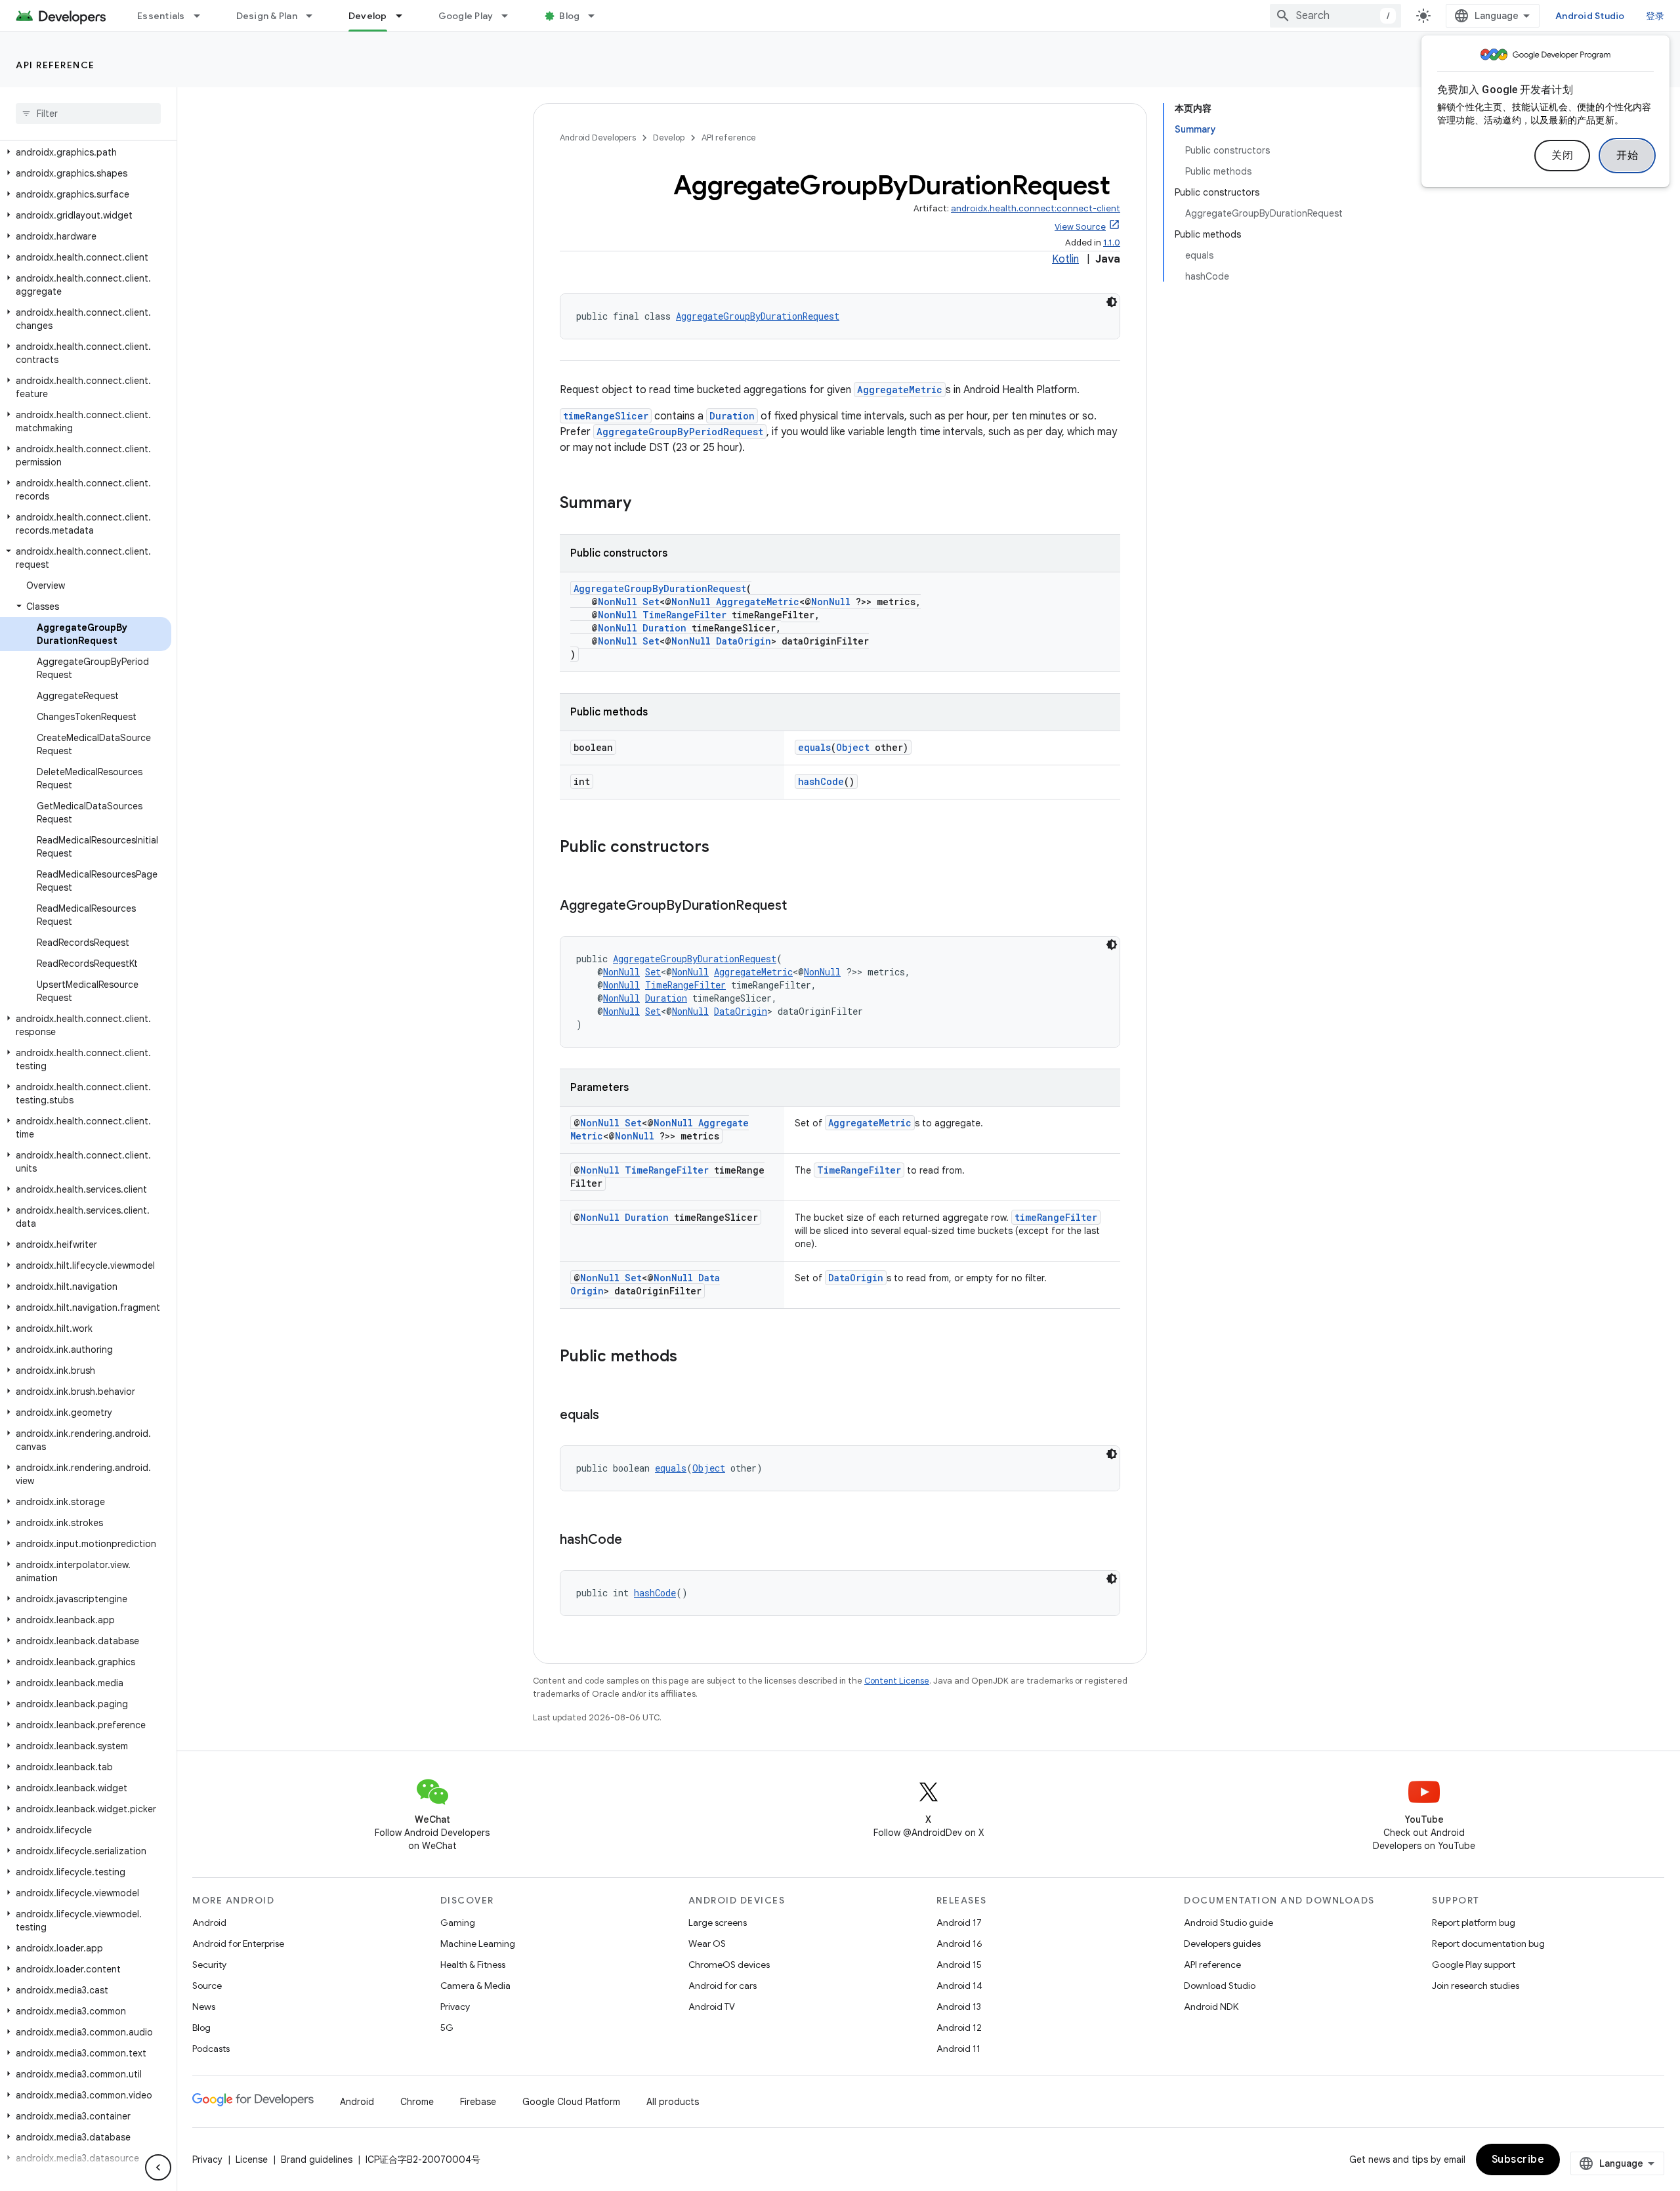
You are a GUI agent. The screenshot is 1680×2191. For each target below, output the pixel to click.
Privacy (455, 2007)
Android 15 (959, 1965)
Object (853, 747)
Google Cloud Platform (571, 2102)
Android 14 (959, 1986)
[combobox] (1335, 16)
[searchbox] (88, 114)
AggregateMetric (900, 390)
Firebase (478, 2102)
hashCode (821, 781)
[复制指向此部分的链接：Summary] (644, 504)
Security (209, 1965)
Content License (897, 1681)
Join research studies (1476, 1986)
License (252, 2159)
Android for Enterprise (238, 1944)
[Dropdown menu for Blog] (597, 16)
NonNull (618, 602)
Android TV (712, 2007)
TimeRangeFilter (684, 615)
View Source (1080, 227)
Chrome (417, 2102)
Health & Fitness (473, 1965)
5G (447, 2028)
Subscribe (1518, 2159)
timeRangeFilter (1056, 1217)
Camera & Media (475, 1986)
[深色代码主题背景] (1112, 302)
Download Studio (1220, 1986)
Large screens (718, 1923)
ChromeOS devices (729, 1965)
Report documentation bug (1488, 1944)
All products (673, 2102)
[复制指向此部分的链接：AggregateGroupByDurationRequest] (800, 906)
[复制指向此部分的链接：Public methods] (690, 1357)
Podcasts (211, 2049)
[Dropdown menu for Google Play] (511, 16)
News (204, 2007)
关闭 (1562, 156)
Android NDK (1211, 2007)
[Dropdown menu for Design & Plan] (315, 16)
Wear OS (707, 1944)
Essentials (161, 16)
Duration (732, 416)
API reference (55, 65)
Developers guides (1222, 1944)
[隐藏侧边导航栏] (158, 2167)
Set (651, 602)
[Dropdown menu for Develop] (405, 16)
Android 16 (959, 1944)
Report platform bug (1474, 1923)
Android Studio (1590, 16)
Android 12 (959, 2028)
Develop (368, 16)
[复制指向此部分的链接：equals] (612, 1416)
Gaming (458, 1923)
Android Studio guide (1228, 1923)
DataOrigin (744, 641)
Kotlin (1065, 259)
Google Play (466, 16)
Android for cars (723, 1986)
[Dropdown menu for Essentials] (203, 16)
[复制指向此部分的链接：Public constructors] (723, 848)
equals (814, 747)
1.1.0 (1112, 243)
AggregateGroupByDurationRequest (758, 316)
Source (207, 1986)
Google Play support (1474, 1965)
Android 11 (958, 2049)
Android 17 (959, 1923)
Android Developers (598, 138)
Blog (569, 16)
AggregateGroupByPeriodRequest (680, 432)
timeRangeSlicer (606, 416)
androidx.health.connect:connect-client (1036, 208)
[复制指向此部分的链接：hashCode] (635, 1541)
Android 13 (959, 2007)
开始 (1627, 156)
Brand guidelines (317, 2159)
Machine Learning (478, 1944)
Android (209, 1923)
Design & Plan (267, 16)
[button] (86, 152)
